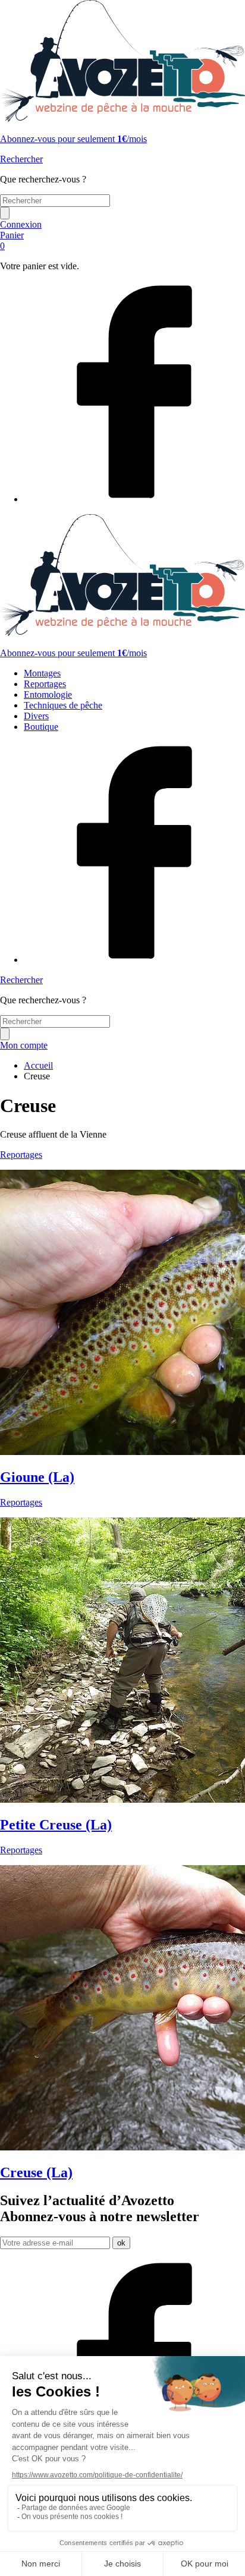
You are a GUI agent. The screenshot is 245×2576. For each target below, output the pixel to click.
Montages (42, 673)
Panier (12, 240)
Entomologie (48, 695)
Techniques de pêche (63, 705)
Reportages (45, 684)
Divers (36, 716)
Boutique (41, 727)
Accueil (38, 1065)
